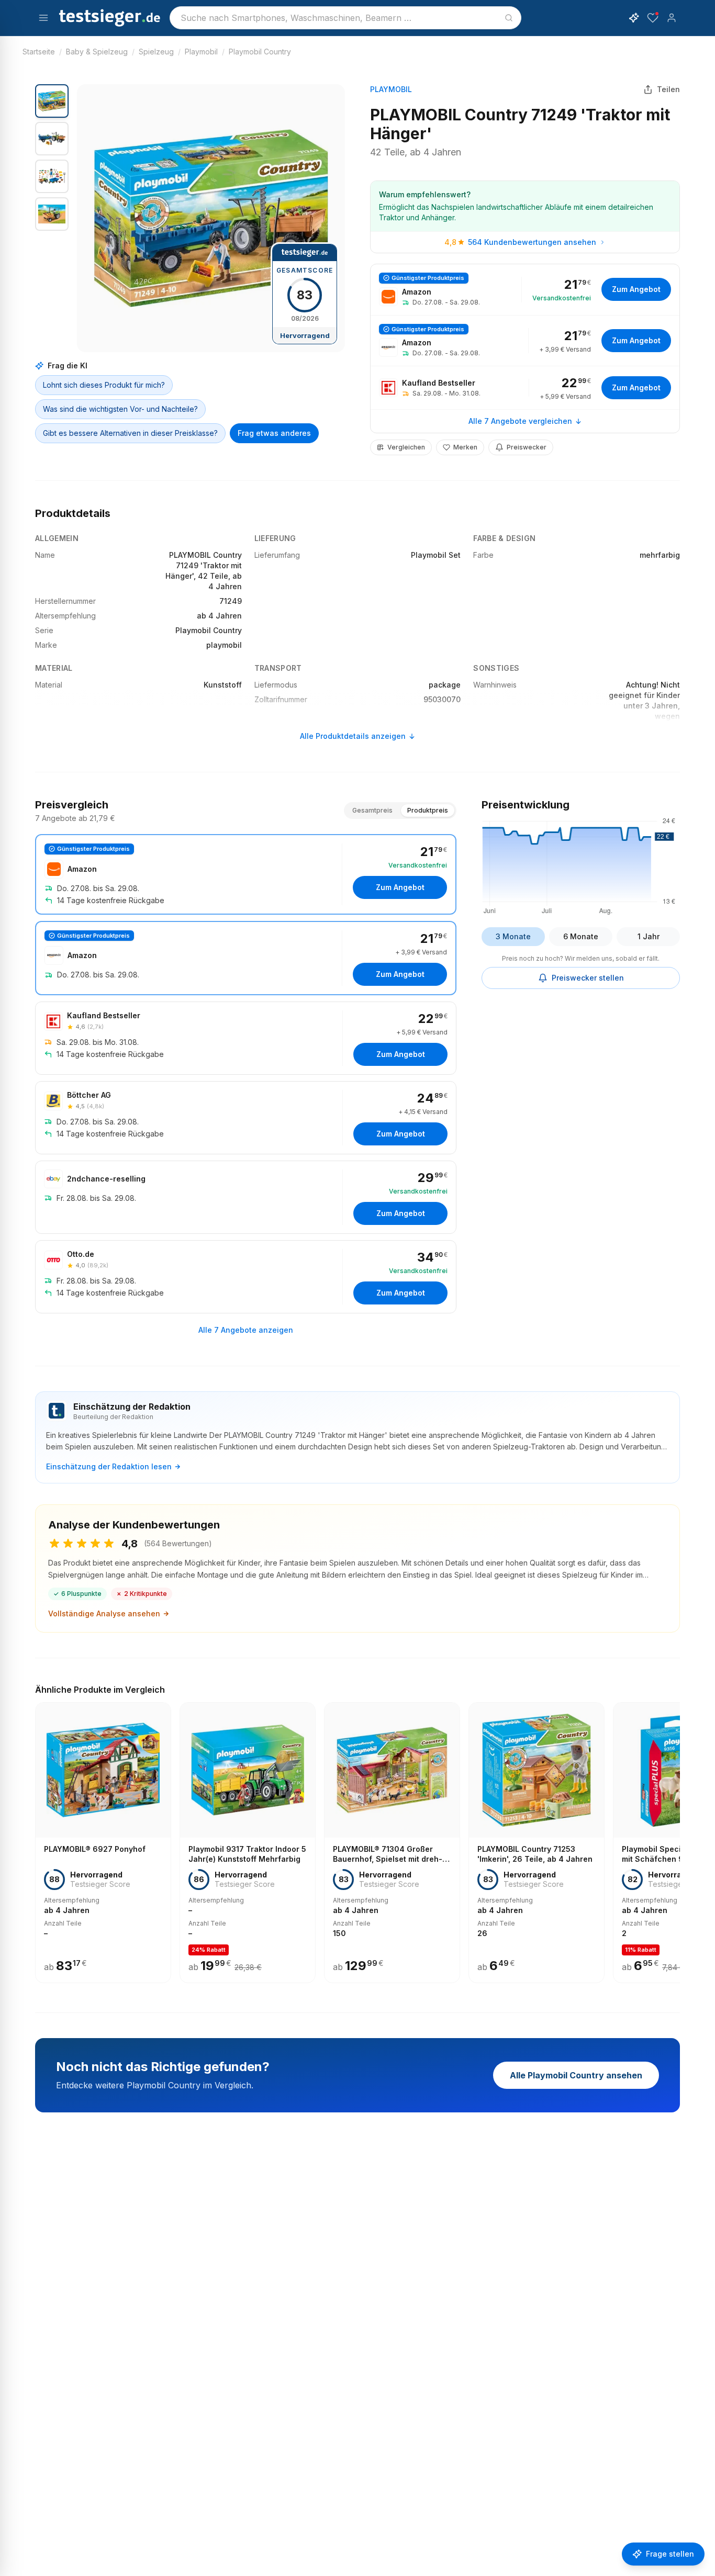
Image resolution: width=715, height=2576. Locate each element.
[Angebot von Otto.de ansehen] (246, 1277)
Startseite (39, 52)
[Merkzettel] (653, 18)
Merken (465, 447)
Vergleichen (406, 447)
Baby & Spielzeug (97, 52)
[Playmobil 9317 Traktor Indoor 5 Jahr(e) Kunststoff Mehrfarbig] (248, 1843)
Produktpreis (428, 810)
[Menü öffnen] (43, 18)
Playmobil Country (260, 52)
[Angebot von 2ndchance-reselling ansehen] (246, 1197)
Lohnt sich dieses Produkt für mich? (104, 385)
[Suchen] (509, 18)
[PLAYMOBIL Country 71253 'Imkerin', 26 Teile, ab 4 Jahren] (537, 1843)
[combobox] (345, 18)
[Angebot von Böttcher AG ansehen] (246, 1118)
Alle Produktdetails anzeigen (353, 736)
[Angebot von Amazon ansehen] (525, 290)
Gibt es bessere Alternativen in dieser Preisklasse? (130, 433)
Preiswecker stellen (588, 978)
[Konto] (672, 18)
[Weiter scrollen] (677, 1835)
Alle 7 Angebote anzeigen (246, 1330)
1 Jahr (649, 936)
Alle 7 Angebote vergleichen (520, 421)
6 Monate (581, 936)
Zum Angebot (636, 289)
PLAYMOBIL (391, 89)
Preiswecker (527, 447)
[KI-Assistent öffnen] (634, 18)
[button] (211, 218)
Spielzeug (156, 52)
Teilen (668, 89)
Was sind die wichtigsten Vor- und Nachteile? (120, 409)
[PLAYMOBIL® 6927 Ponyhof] (103, 1843)
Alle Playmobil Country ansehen (576, 2075)
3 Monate (513, 936)
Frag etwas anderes (274, 433)
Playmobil (201, 52)
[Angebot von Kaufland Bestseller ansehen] (525, 388)
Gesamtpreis (372, 810)
